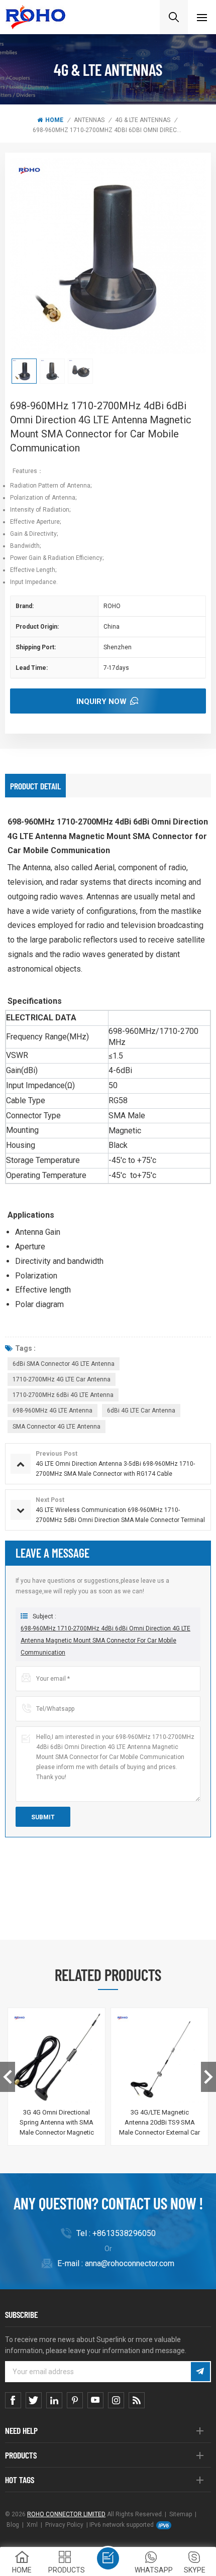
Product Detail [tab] (35, 786)
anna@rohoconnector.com (130, 2263)
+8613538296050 (124, 2233)
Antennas (89, 120)
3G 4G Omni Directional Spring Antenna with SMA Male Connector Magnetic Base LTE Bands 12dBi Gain (57, 2123)
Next (208, 2077)
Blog (13, 2525)
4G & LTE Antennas (143, 120)
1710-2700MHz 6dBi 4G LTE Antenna (63, 1395)
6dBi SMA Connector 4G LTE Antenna (64, 1364)
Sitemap (181, 2514)
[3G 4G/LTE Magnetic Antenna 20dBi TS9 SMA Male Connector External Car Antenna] (159, 2057)
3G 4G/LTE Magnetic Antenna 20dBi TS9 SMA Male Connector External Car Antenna (159, 2123)
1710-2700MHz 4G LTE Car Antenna (62, 1379)
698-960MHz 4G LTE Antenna (52, 1411)
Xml (32, 2525)
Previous (8, 2077)
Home (54, 120)
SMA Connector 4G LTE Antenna (57, 1427)
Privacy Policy (64, 2525)
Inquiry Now (101, 701)
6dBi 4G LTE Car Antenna (141, 1411)
